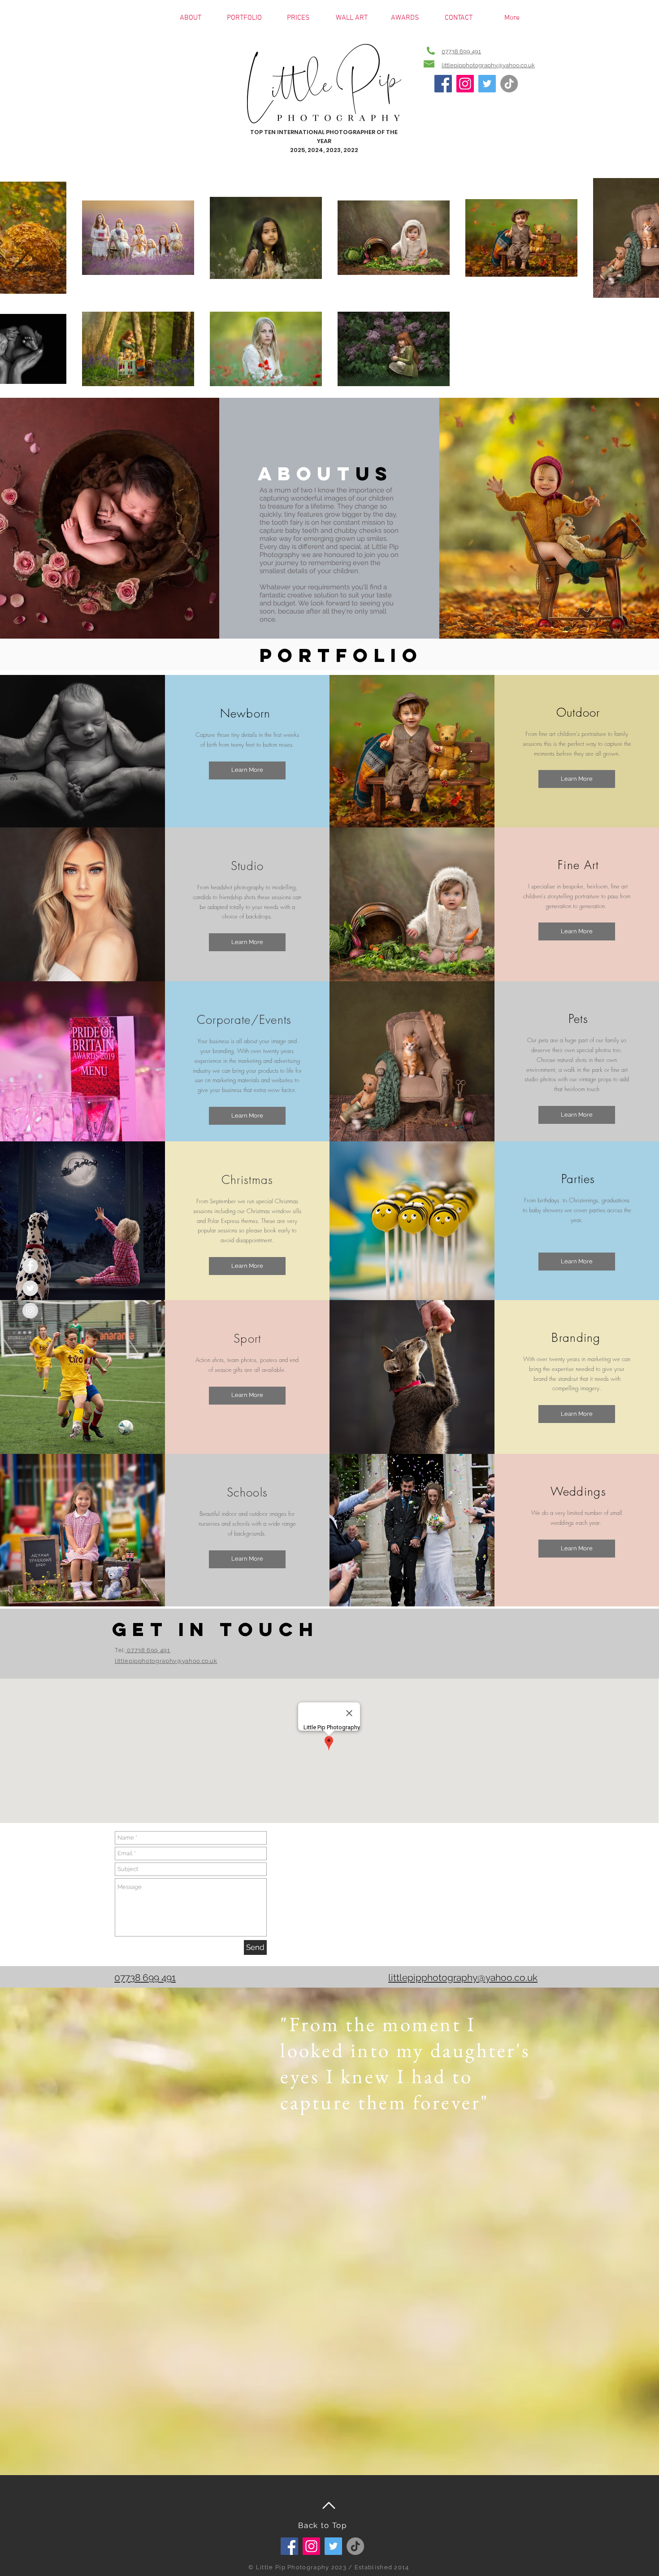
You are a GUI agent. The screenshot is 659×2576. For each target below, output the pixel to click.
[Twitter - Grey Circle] (30, 1288)
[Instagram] (465, 84)
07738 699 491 (461, 51)
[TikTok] (509, 84)
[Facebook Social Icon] (443, 84)
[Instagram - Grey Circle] (30, 1311)
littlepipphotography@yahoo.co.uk (488, 65)
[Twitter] (487, 84)
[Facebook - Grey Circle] (30, 1266)
